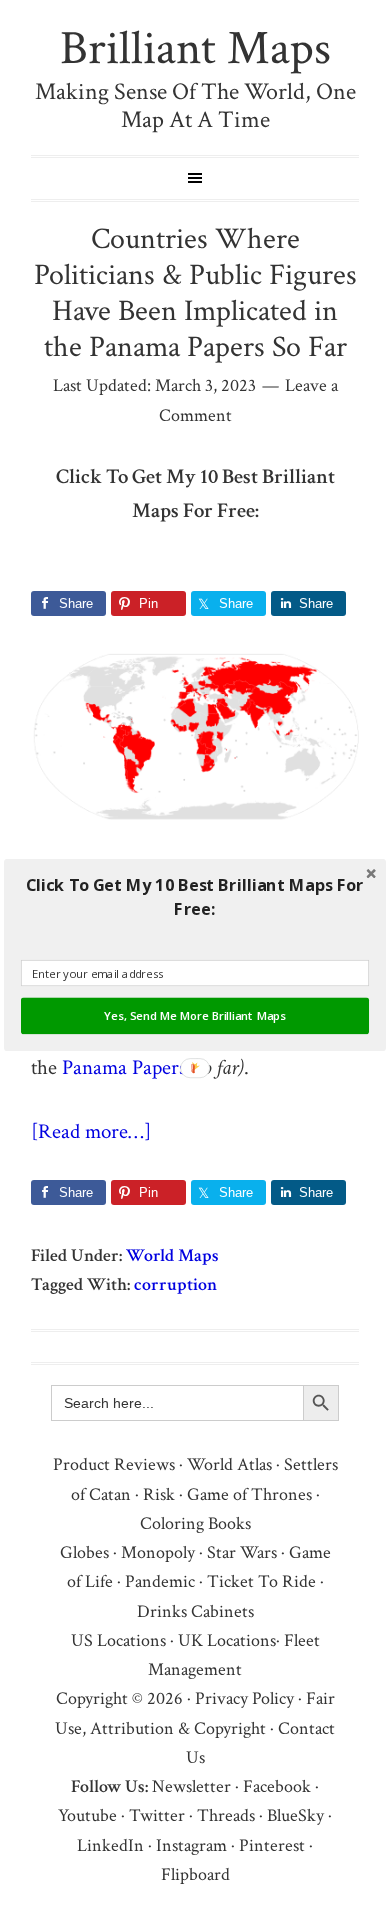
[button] (195, 896)
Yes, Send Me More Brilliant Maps (195, 1016)
